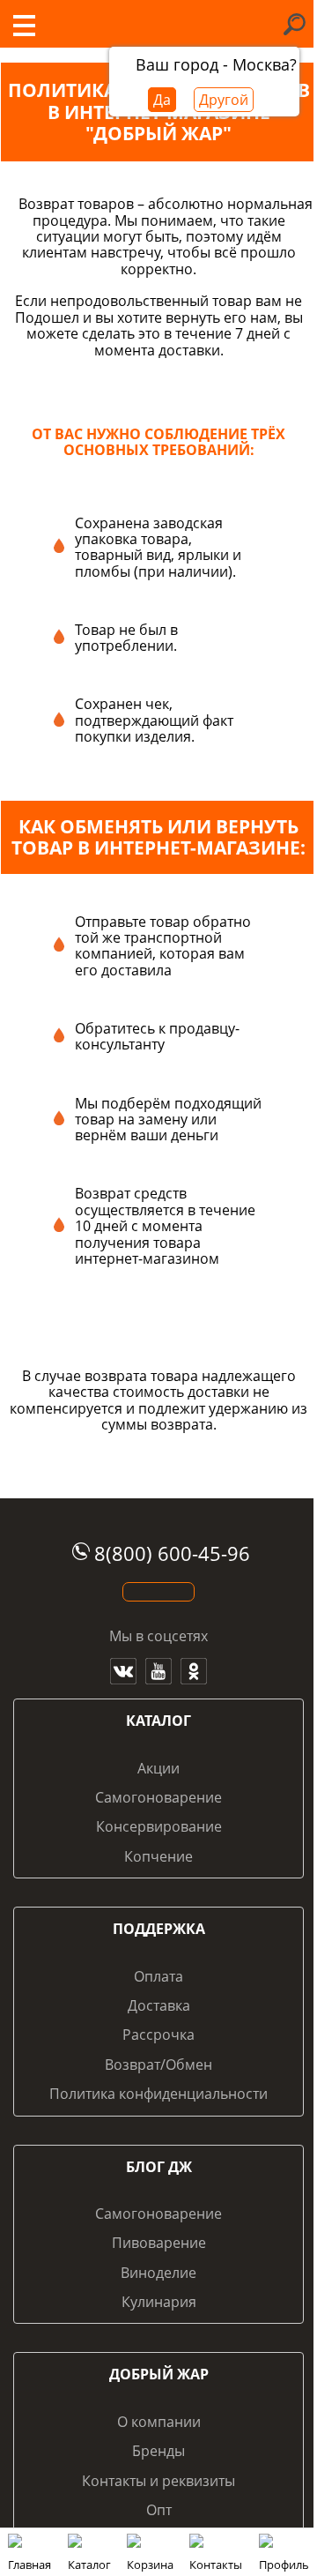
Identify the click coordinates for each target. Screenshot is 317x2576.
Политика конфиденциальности (158, 2094)
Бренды (158, 2451)
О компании (159, 2422)
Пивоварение (159, 2243)
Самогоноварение (158, 1797)
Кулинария (159, 2302)
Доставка (159, 2005)
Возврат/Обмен (158, 2065)
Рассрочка (158, 2035)
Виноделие (158, 2273)
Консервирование (159, 1826)
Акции (158, 1768)
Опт (159, 2510)
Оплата (158, 1976)
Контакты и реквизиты (158, 2481)
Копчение (158, 1856)
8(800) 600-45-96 (172, 1553)
